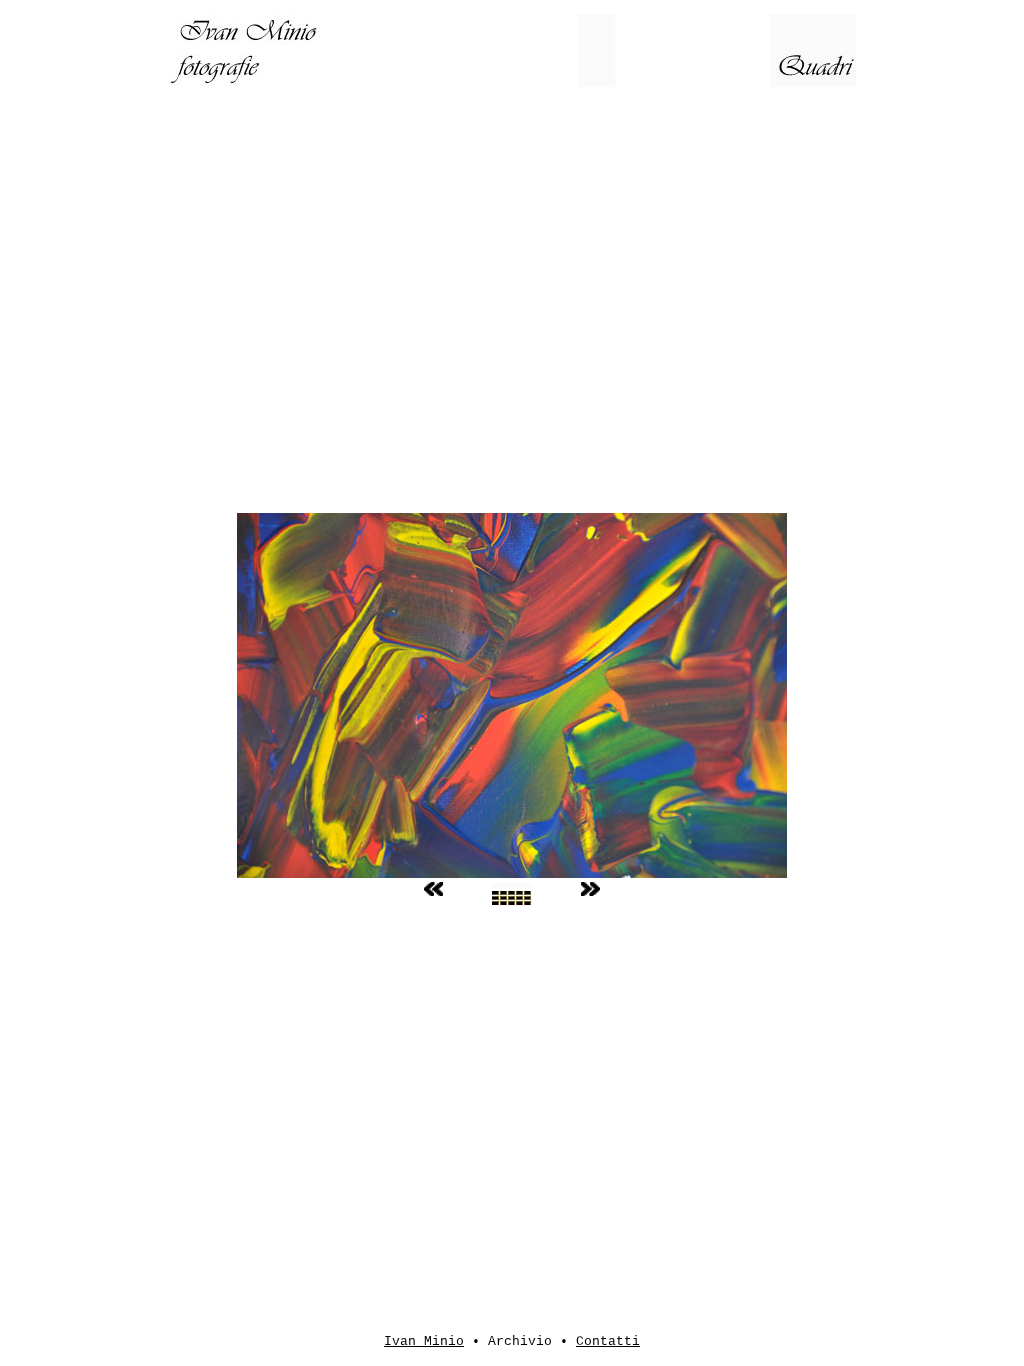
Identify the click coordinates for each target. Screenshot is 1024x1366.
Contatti (608, 1341)
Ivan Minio (424, 1341)
